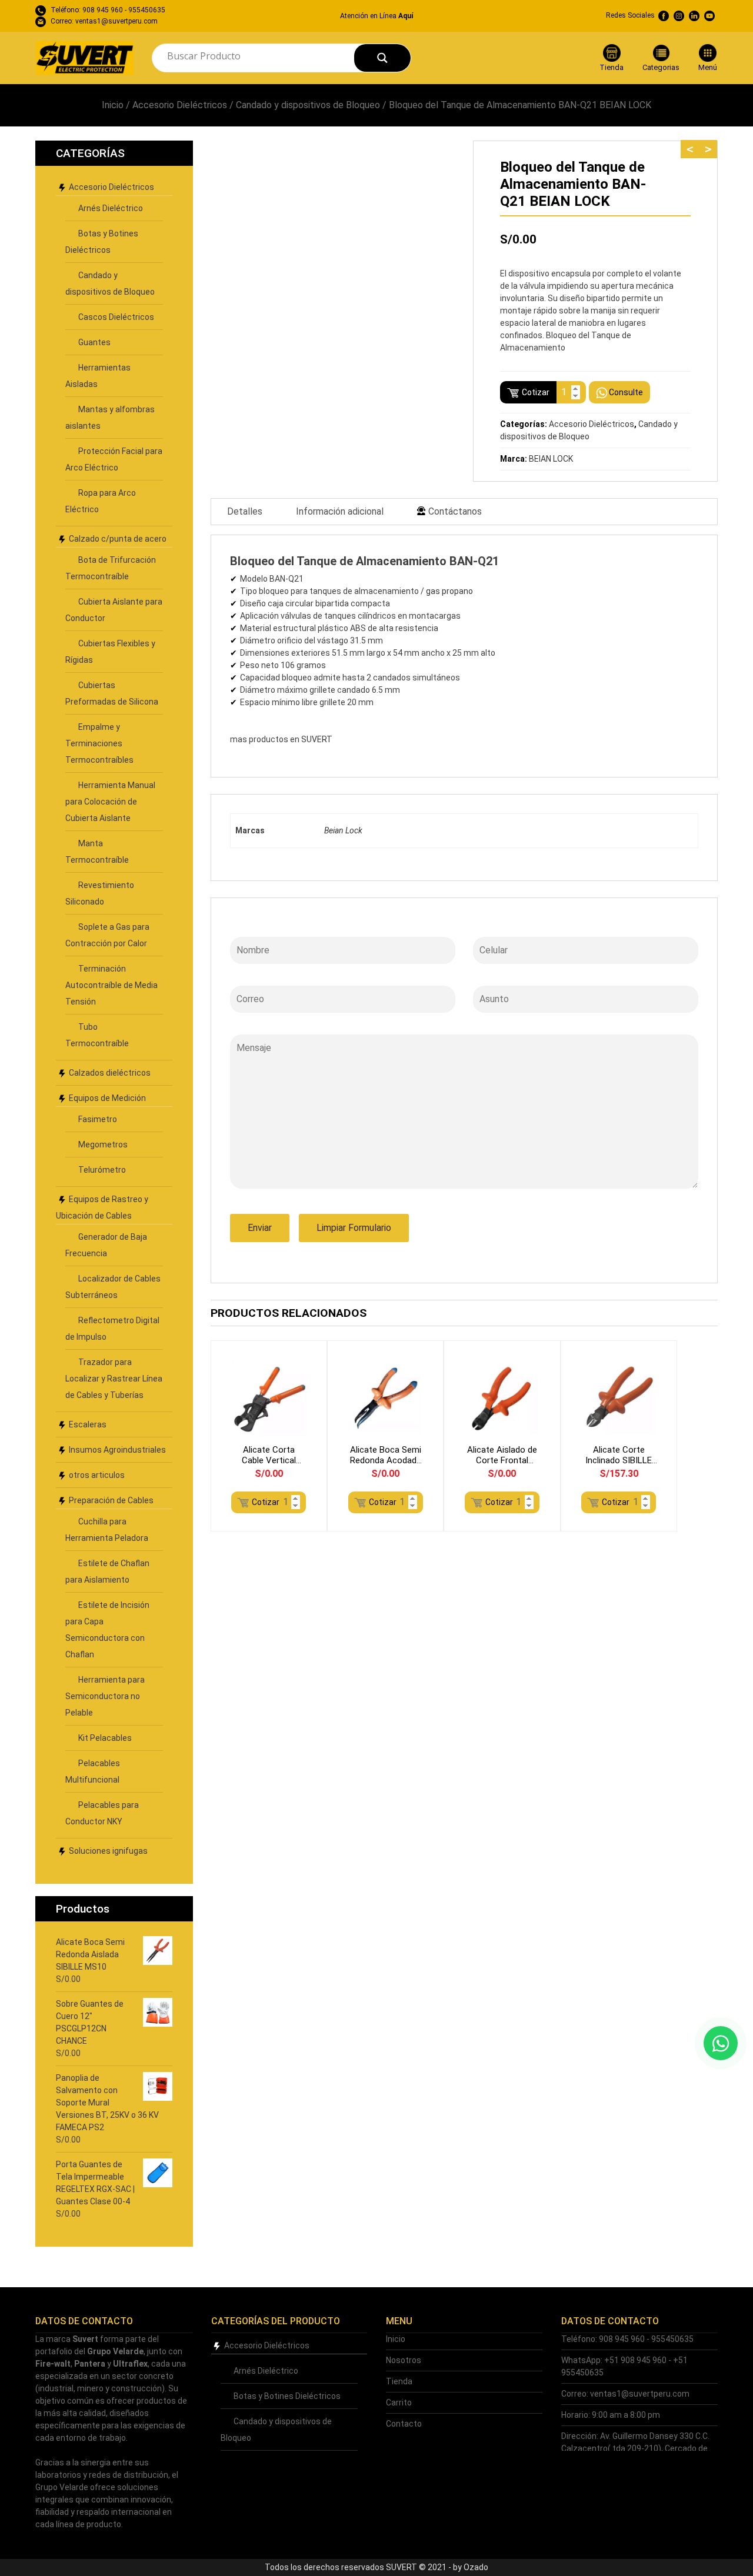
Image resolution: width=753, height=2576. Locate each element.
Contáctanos (455, 511)
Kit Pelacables (105, 1738)
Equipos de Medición (107, 1098)
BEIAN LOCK (551, 459)
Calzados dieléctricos (110, 1073)
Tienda (399, 2381)
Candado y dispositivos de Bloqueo (308, 105)
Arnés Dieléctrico (111, 208)
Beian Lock (343, 830)
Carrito (399, 2403)
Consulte (626, 392)
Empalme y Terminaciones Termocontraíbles (99, 743)
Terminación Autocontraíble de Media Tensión (111, 985)
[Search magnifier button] (382, 58)
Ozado (476, 2567)
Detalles (245, 511)
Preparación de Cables (111, 1500)
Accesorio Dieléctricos (180, 105)
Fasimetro (98, 1119)
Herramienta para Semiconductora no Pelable (105, 1696)
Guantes (94, 342)
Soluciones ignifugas (108, 1851)
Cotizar (536, 392)
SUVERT (317, 739)
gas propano (449, 591)
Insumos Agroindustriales (117, 1450)
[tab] (245, 512)
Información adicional (340, 511)
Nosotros (404, 2360)
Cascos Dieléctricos (116, 317)
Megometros (103, 1144)
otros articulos (97, 1475)
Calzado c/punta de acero (118, 539)
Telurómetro (102, 1170)
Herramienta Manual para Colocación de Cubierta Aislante (110, 802)
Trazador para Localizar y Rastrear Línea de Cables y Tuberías (114, 1379)
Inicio (113, 105)
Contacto (404, 2424)
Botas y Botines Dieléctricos (287, 2396)
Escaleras (88, 1424)
